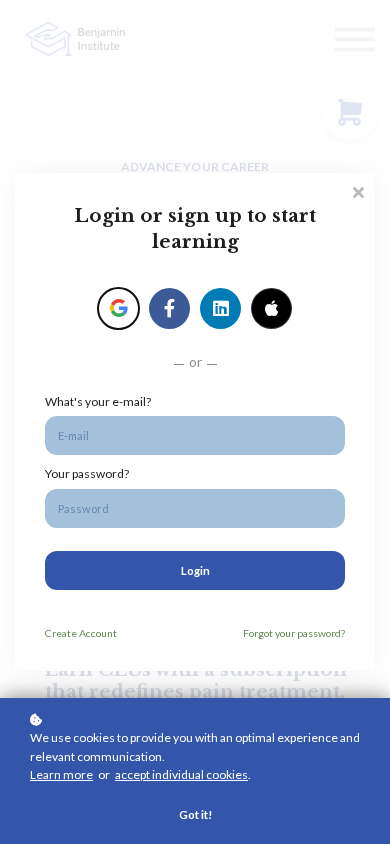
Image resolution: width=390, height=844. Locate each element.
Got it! (195, 814)
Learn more (61, 774)
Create (81, 633)
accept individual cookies (181, 774)
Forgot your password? (294, 633)
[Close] (358, 190)
